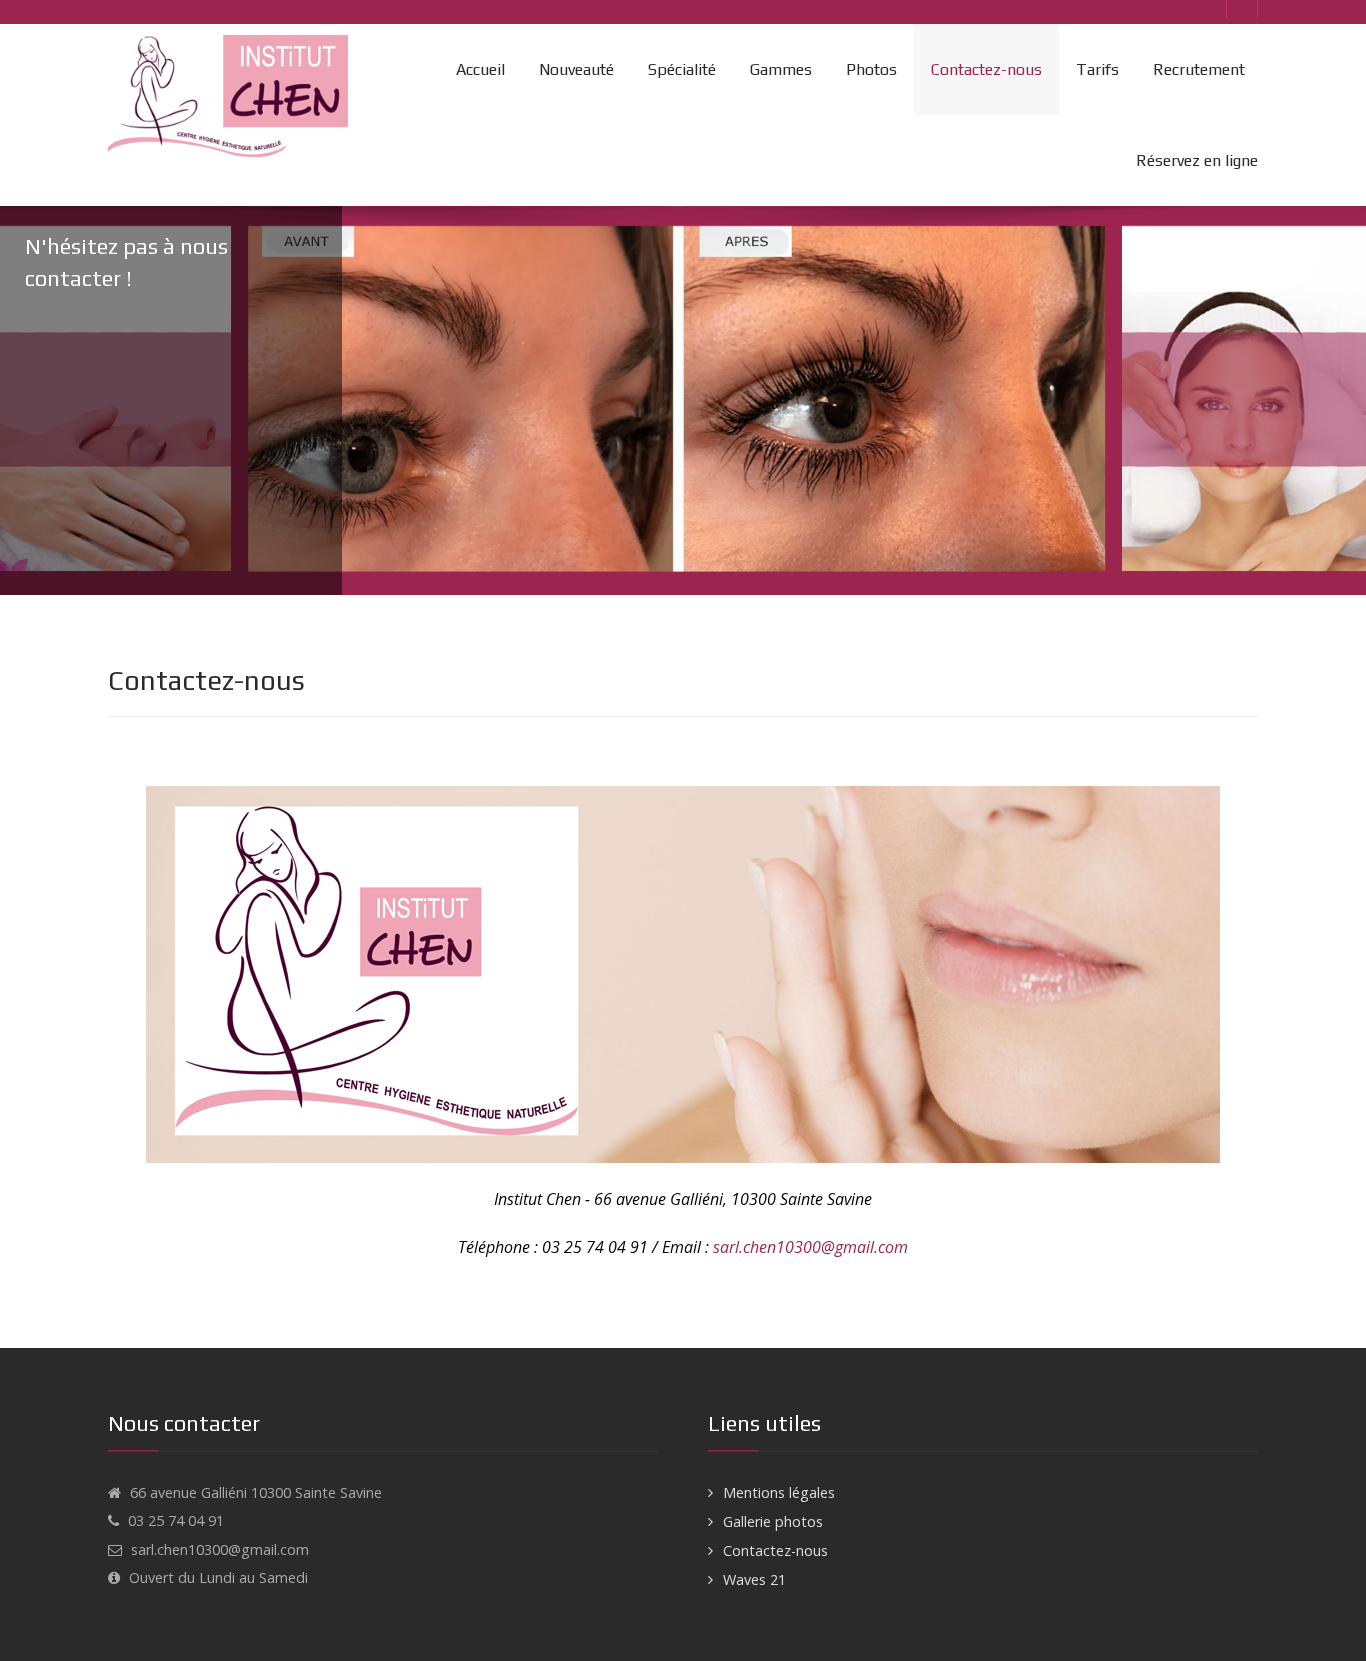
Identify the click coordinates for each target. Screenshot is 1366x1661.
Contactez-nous (775, 1550)
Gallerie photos (773, 1521)
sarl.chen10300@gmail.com (810, 1247)
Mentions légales (779, 1492)
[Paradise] (233, 96)
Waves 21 (754, 1579)
